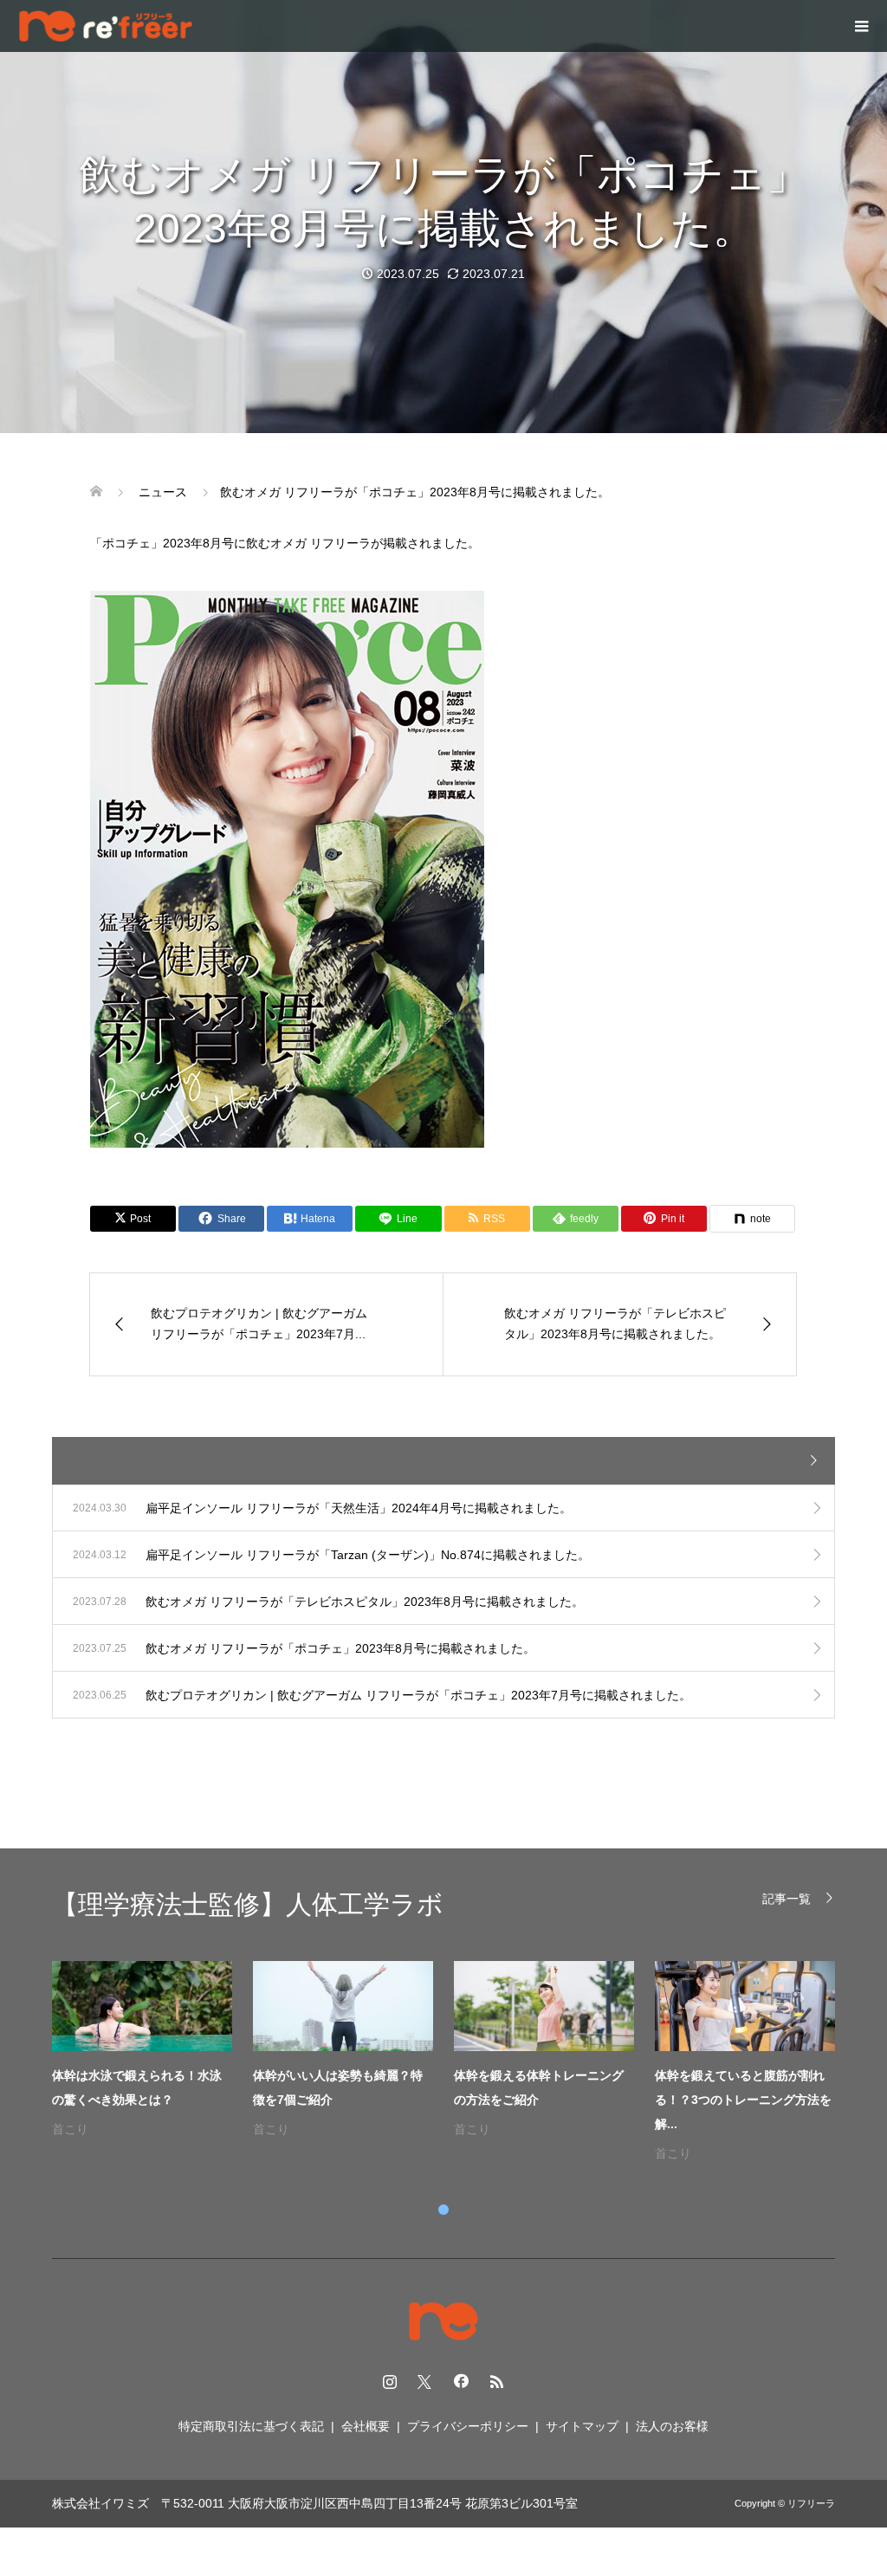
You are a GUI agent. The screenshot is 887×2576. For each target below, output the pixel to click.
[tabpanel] (454, 2063)
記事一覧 (787, 1898)
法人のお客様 (672, 2426)
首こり (70, 2129)
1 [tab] (443, 2210)
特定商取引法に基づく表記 (251, 2426)
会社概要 (366, 2426)
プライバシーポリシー (468, 2426)
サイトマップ (582, 2426)
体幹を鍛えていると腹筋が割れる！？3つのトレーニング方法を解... (743, 2100)
